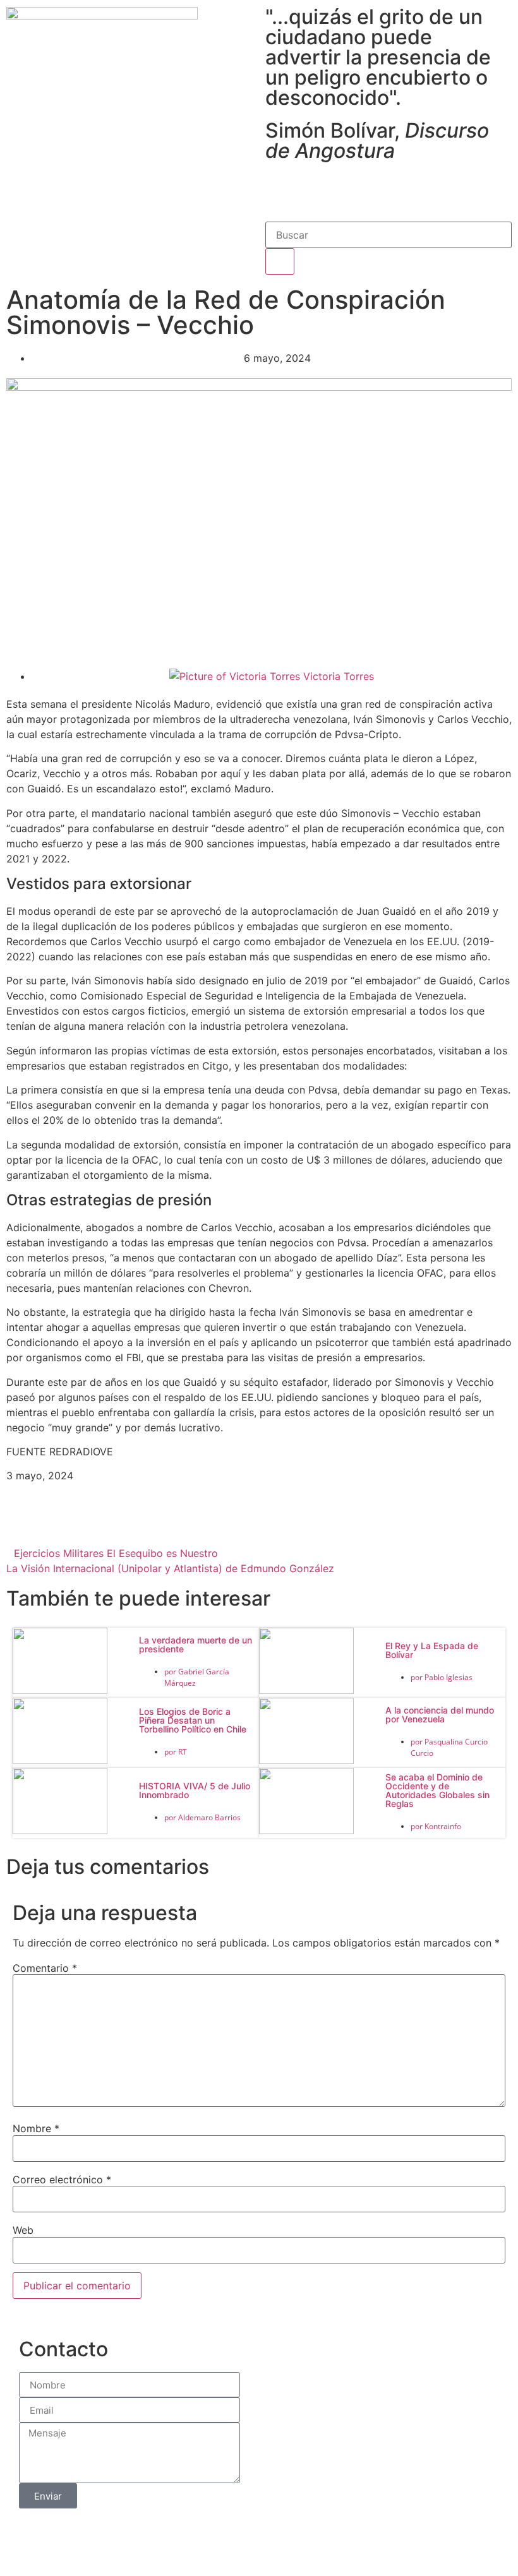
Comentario (45, 1968)
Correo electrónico (62, 2179)
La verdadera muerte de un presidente (196, 1644)
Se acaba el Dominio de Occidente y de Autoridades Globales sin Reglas (437, 1790)
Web (23, 2230)
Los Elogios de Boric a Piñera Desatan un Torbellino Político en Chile (193, 1720)
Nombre (36, 2128)
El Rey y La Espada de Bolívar (432, 1650)
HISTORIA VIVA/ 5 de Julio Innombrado (195, 1790)
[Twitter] (316, 189)
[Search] (280, 261)
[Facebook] (281, 189)
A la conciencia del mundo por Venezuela (440, 1714)
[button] (91, 1525)
